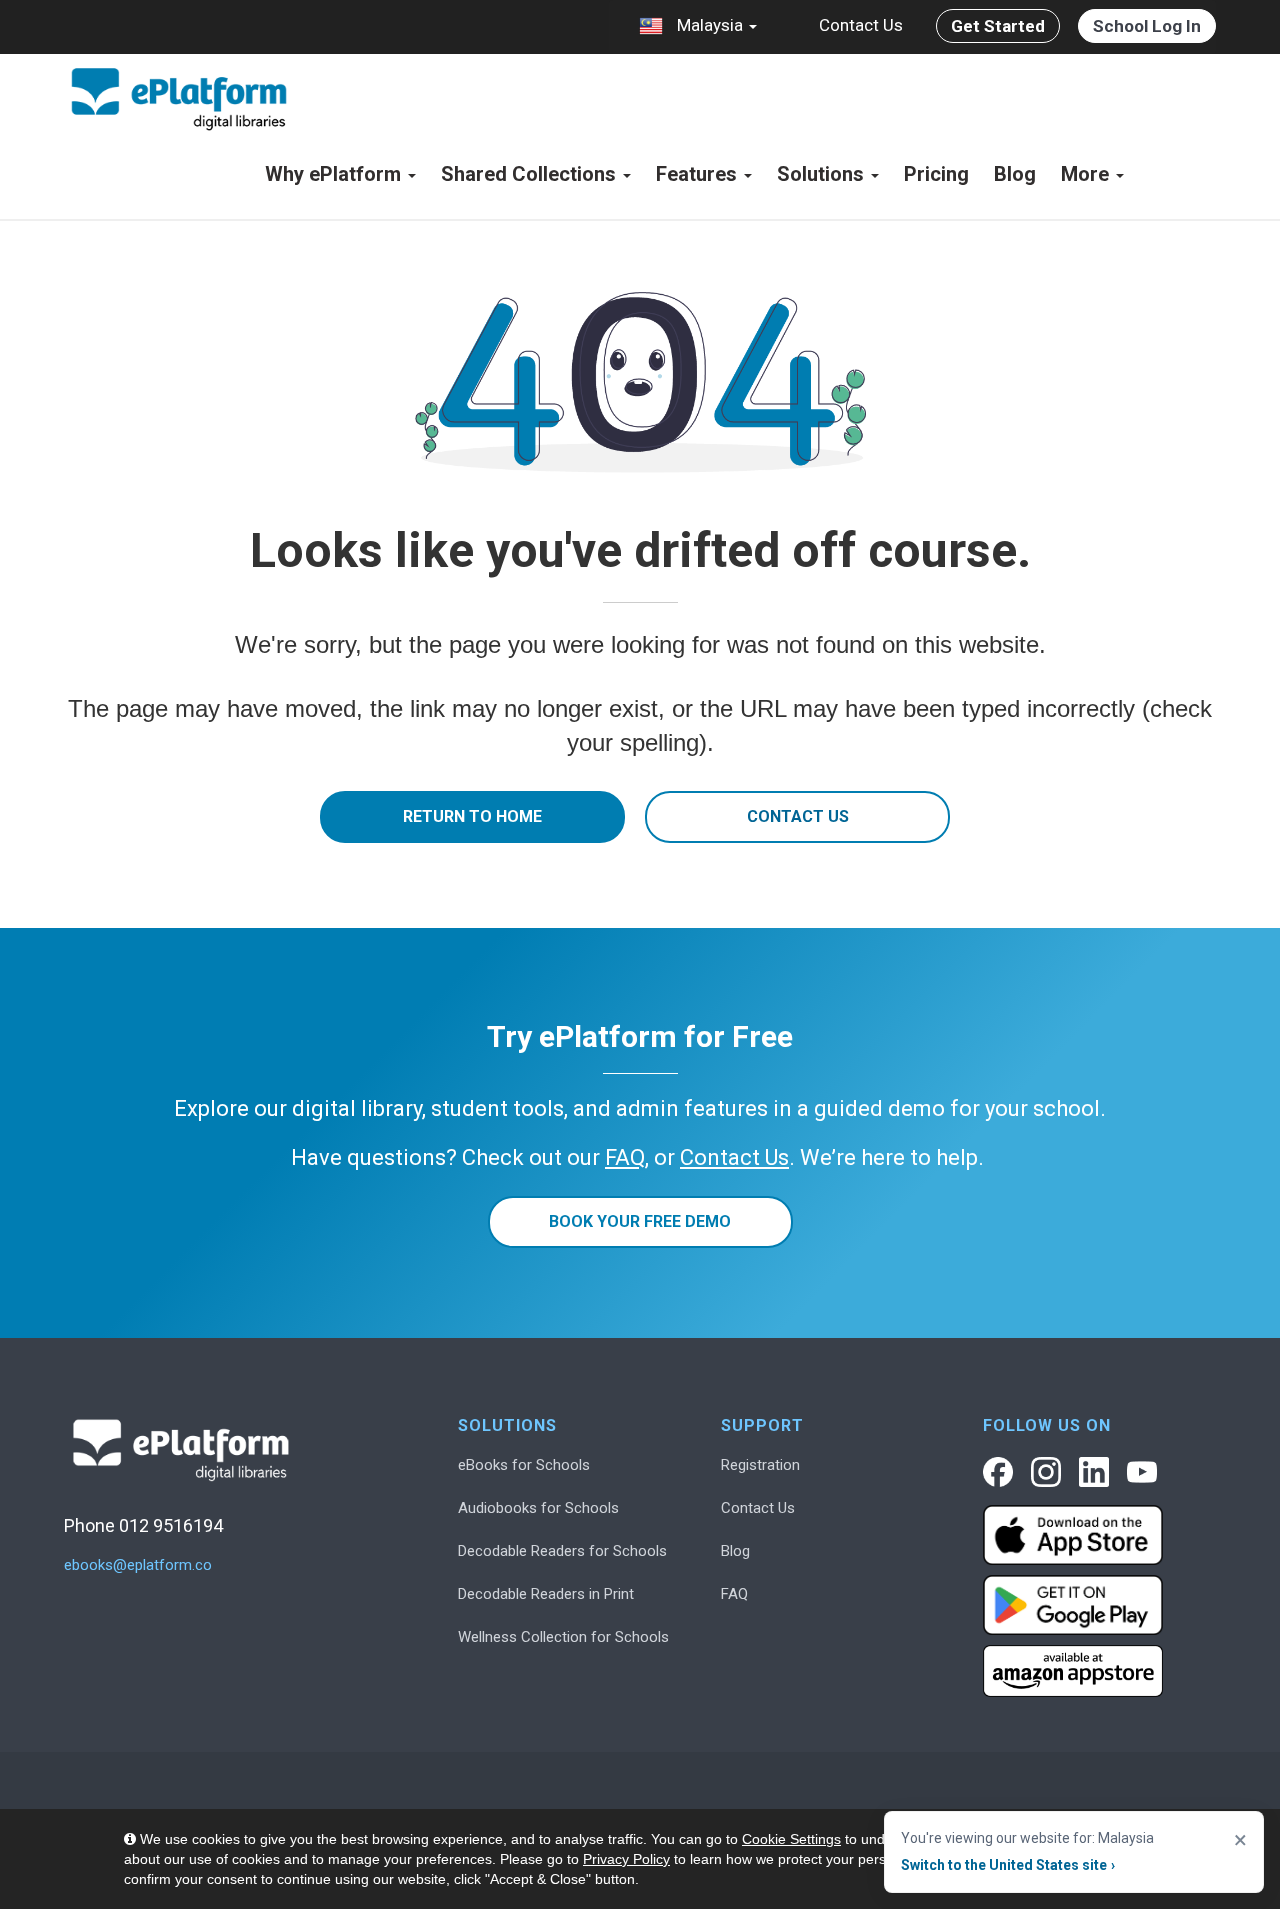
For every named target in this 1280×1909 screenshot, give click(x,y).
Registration (760, 1465)
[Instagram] (1046, 1472)
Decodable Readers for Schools (562, 1551)
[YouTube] (1142, 1472)
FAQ (734, 1594)
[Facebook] (998, 1472)
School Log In (1147, 26)
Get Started (998, 26)
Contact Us (861, 25)
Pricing (936, 174)
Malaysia (710, 25)
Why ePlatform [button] (335, 174)
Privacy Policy (626, 1859)
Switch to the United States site (1008, 1865)
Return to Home (472, 816)
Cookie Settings (791, 1839)
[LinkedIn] (1094, 1472)
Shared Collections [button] (531, 174)
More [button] (1087, 174)
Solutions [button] (823, 174)
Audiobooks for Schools (538, 1508)
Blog (1015, 174)
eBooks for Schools (524, 1465)
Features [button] (699, 174)
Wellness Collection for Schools (563, 1637)
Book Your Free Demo (640, 1221)
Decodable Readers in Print (546, 1594)
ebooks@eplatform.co (138, 1565)
